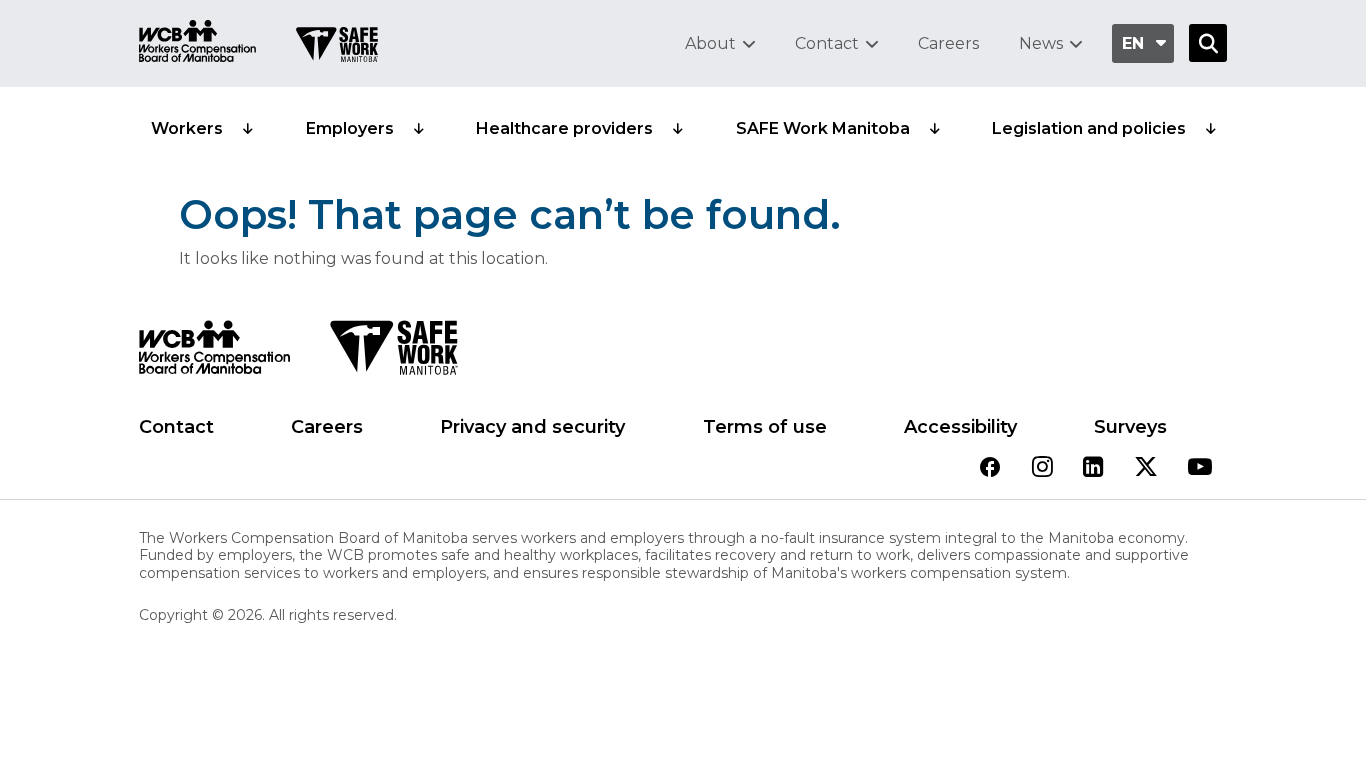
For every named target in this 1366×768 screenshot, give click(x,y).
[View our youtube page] (1200, 468)
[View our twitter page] (1146, 468)
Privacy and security (532, 427)
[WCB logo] (214, 353)
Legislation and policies (1089, 128)
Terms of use (765, 427)
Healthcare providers (564, 128)
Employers (350, 128)
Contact (827, 43)
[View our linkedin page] (1093, 468)
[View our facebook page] (990, 468)
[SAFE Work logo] (393, 353)
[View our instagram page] (1042, 468)
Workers (187, 128)
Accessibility (960, 427)
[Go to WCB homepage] (197, 43)
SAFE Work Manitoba (823, 128)
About (710, 43)
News (1041, 43)
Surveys (1130, 427)
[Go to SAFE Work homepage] (337, 47)
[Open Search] (1208, 43)
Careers (948, 43)
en (1133, 43)
